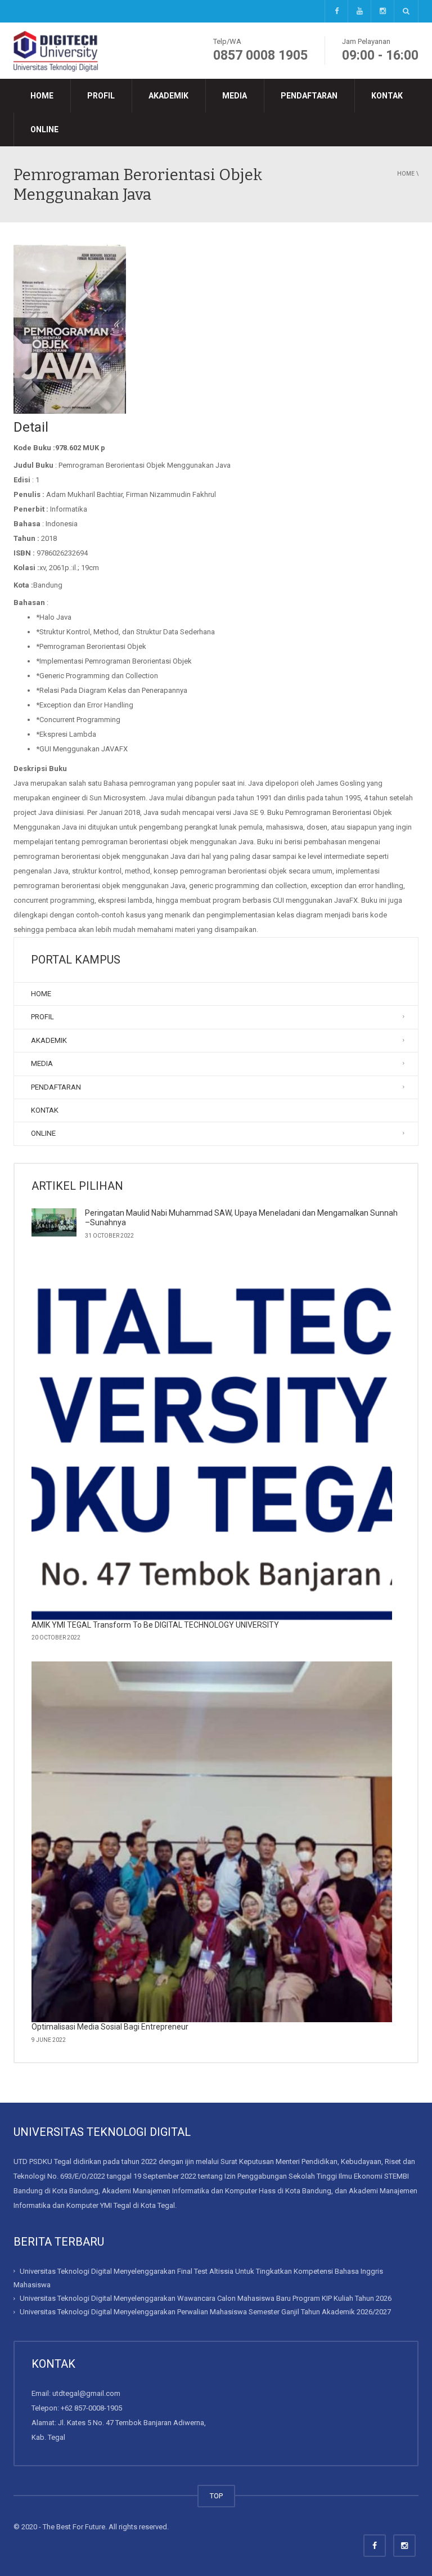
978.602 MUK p (80, 448)
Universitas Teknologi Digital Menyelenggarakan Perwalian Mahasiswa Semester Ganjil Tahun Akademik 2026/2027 (205, 2312)
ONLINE (44, 129)
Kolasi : (26, 568)
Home (406, 174)
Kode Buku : (34, 448)
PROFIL (101, 96)
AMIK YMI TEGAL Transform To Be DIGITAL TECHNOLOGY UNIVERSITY (155, 1625)
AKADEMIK (168, 96)
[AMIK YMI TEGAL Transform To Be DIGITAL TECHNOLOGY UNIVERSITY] (212, 1440)
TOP (216, 2496)
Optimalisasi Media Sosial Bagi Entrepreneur (110, 2027)
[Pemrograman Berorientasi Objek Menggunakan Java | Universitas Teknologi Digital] (56, 50)
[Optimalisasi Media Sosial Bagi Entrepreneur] (212, 1842)
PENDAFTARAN (309, 96)
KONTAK (387, 96)
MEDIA (235, 96)
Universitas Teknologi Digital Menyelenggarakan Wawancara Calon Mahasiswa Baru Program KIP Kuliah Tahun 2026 (206, 2298)
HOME (42, 96)
